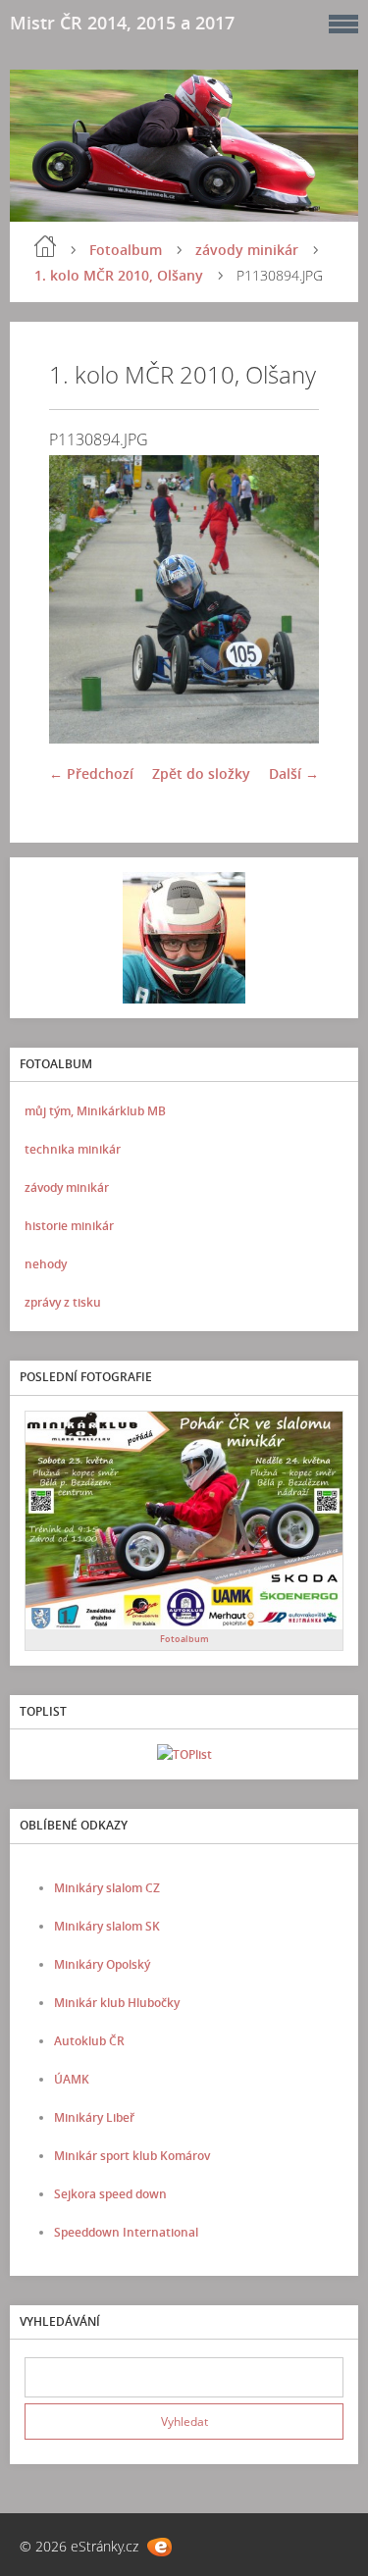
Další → (294, 773)
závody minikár (247, 250)
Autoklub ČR (89, 2041)
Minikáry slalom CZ (107, 1888)
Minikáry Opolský (102, 1964)
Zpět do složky (201, 773)
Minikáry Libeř (94, 2117)
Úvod (45, 246)
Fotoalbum (126, 250)
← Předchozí (91, 773)
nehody (46, 1264)
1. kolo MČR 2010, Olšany (119, 275)
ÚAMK (72, 2079)
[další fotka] (287, 599)
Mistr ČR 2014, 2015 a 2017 (122, 23)
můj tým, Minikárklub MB (95, 1111)
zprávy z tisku (63, 1302)
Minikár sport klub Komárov (132, 2156)
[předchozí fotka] (81, 599)
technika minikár (73, 1149)
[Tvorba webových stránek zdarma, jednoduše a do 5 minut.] (159, 2547)
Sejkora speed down (110, 2194)
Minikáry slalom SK (107, 1926)
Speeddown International (126, 2232)
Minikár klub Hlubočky (117, 2003)
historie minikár (69, 1226)
